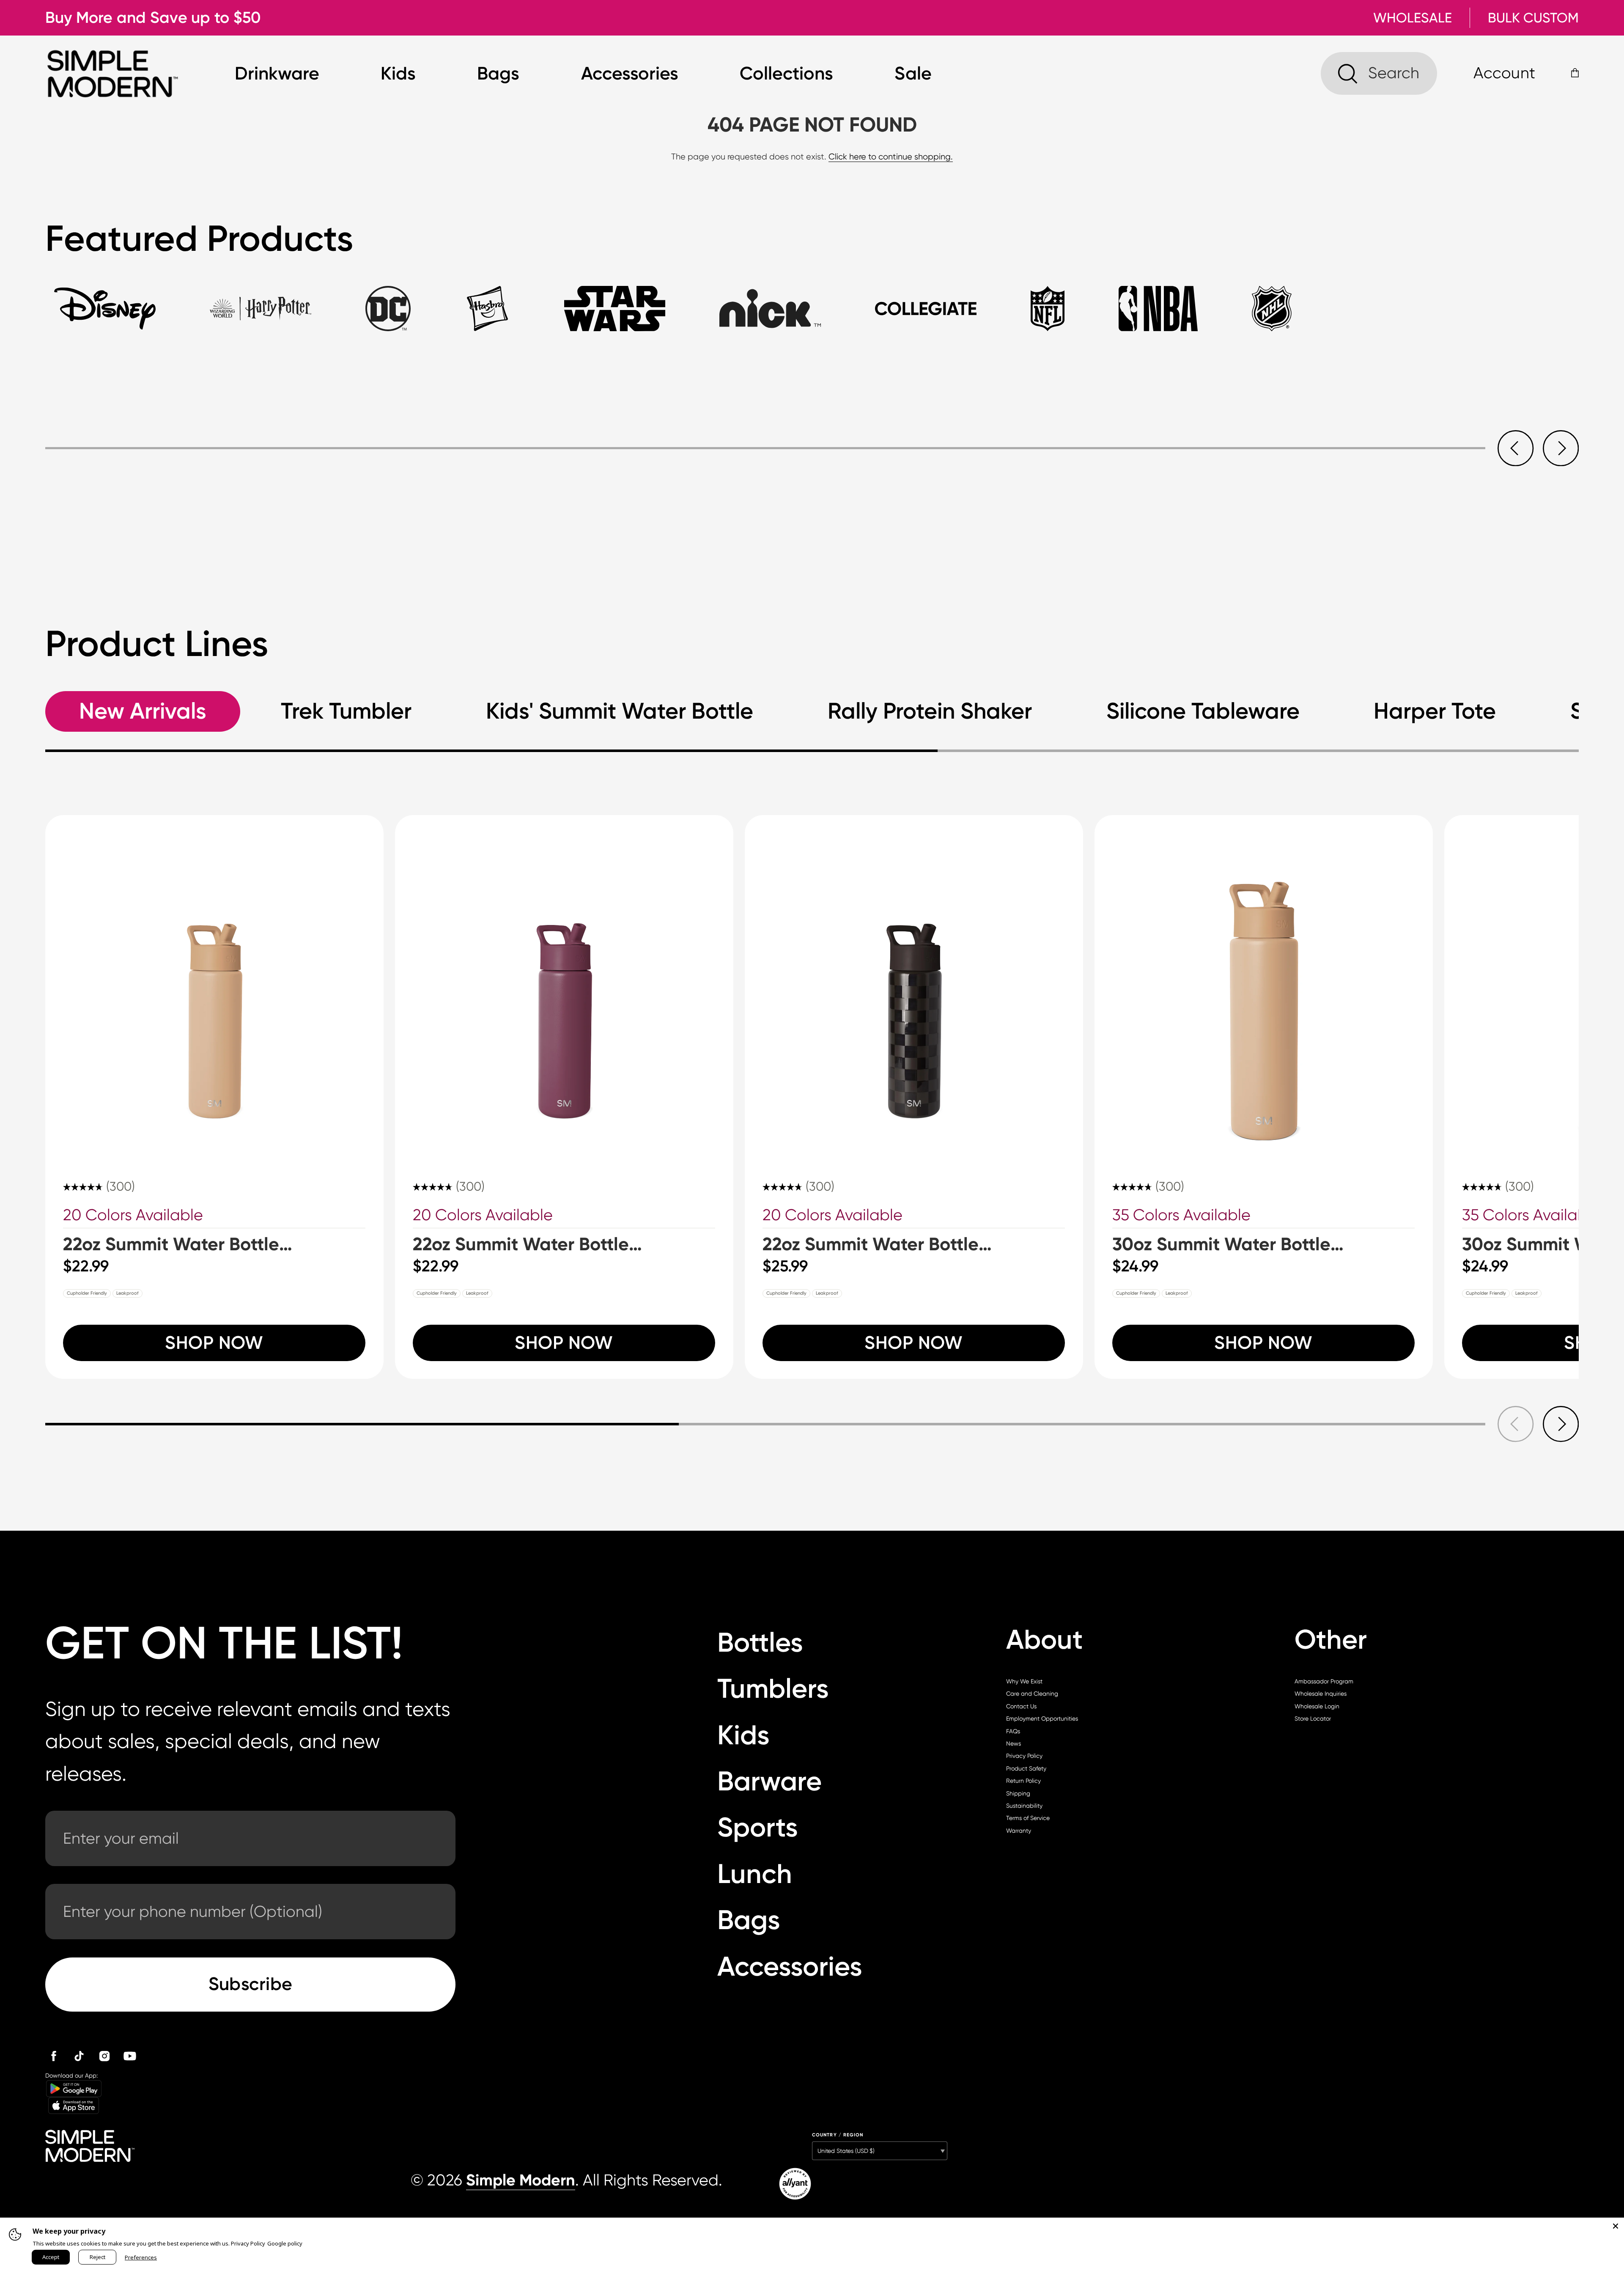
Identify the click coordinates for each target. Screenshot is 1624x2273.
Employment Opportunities (1042, 1718)
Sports (758, 1827)
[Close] (1616, 2226)
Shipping (1018, 1793)
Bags (498, 73)
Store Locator (1313, 1718)
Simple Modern (521, 2180)
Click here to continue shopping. (891, 157)
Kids (398, 73)
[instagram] (104, 2056)
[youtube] (130, 2056)
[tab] (105, 318)
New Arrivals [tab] (143, 711)
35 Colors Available (1181, 1215)
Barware (769, 1781)
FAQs (1013, 1731)
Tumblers (773, 1688)
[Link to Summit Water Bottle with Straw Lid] (214, 984)
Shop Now (214, 1343)
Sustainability (1024, 1806)
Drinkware (277, 73)
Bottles (760, 1642)
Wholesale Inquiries (1321, 1694)
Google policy (285, 2243)
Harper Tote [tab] (1435, 711)
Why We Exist (1024, 1681)
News (1014, 1743)
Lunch (755, 1874)
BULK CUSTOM (1533, 18)
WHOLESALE (1413, 18)
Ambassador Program (1324, 1681)
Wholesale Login (1317, 1706)
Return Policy (1023, 1781)
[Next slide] (1561, 448)
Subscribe (251, 1984)
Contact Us (1021, 1706)
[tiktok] (79, 2056)
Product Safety (1026, 1768)
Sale (913, 73)
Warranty (1019, 1831)
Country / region (838, 2135)
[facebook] (54, 2056)
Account (1504, 73)
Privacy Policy (1024, 1756)
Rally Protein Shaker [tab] (930, 711)
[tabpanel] (812, 426)
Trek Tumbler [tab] (346, 711)
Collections (786, 73)
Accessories (630, 73)
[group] (214, 1097)
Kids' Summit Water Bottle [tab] (620, 711)
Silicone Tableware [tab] (1203, 711)
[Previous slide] (1516, 448)
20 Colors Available (133, 1215)
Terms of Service (1028, 1818)
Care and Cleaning (1032, 1694)
